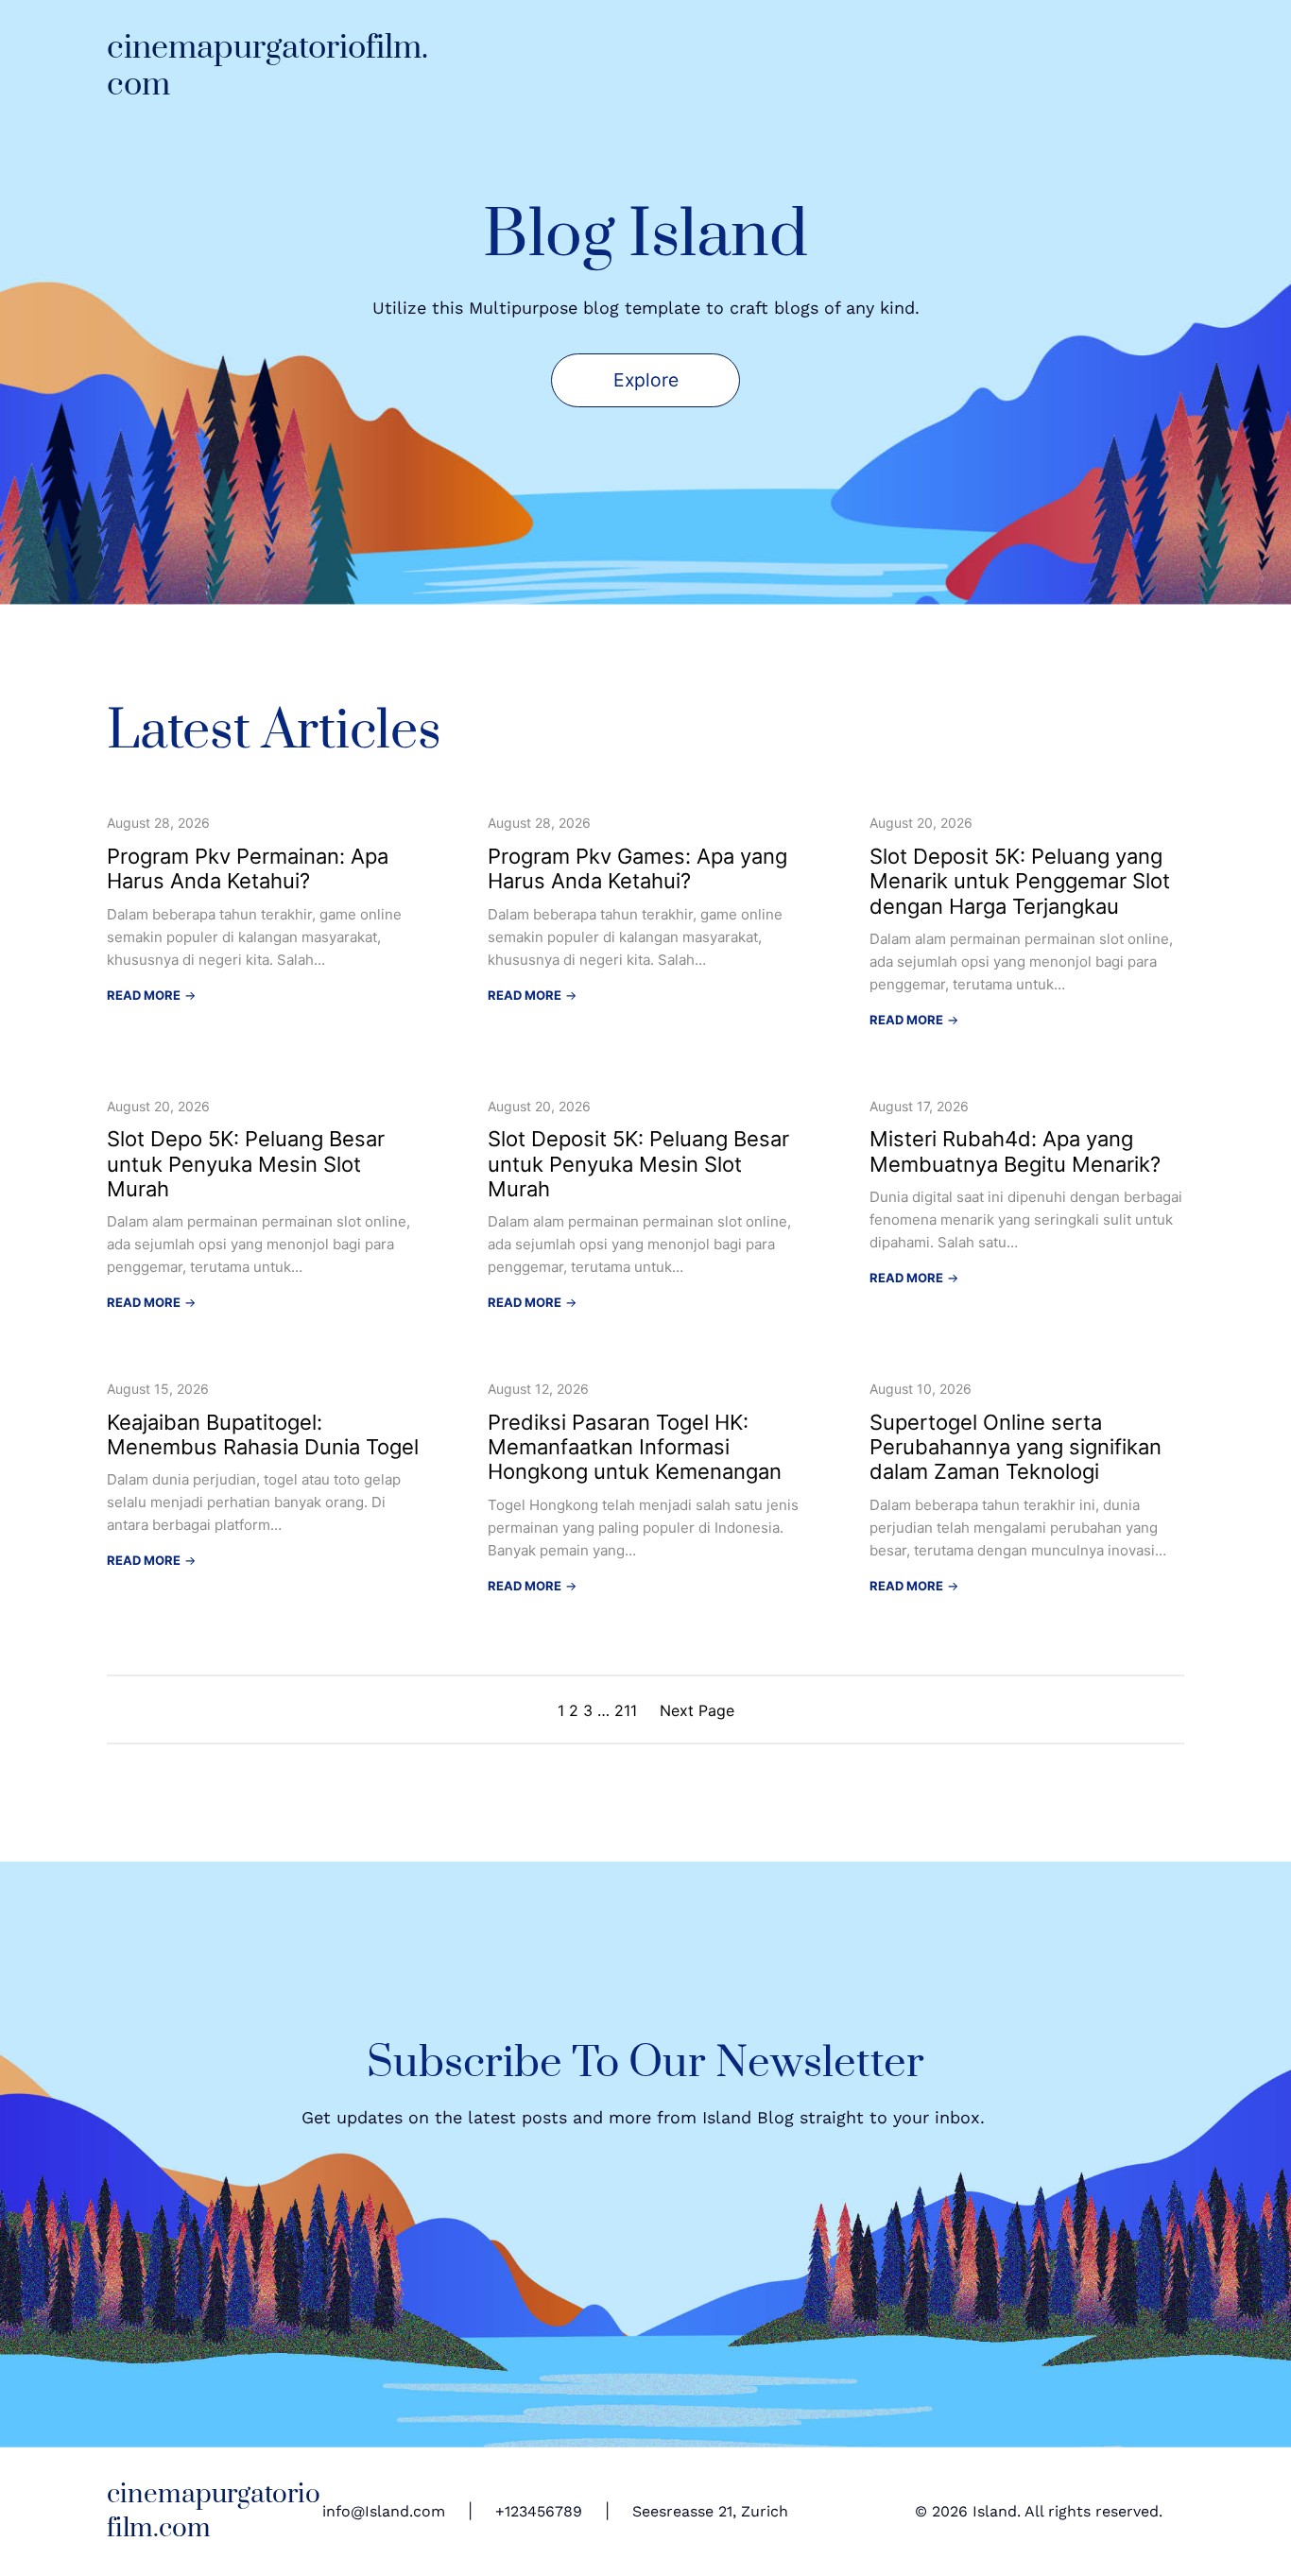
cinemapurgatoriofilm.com (267, 67)
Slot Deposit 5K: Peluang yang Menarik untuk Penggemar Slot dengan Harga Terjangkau (1020, 881)
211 (626, 1710)
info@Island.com (384, 2511)
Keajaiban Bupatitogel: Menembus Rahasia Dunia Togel (263, 1434)
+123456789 (539, 2511)
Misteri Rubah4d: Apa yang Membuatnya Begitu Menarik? (1015, 1151)
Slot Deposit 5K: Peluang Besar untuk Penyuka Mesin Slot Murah (638, 1164)
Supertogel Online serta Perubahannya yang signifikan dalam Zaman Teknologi (1016, 1447)
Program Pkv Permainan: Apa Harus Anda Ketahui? (248, 868)
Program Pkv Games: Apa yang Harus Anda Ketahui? (637, 868)
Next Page (697, 1710)
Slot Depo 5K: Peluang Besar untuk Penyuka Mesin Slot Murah (246, 1164)
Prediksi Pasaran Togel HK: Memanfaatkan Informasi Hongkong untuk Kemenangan (635, 1447)
